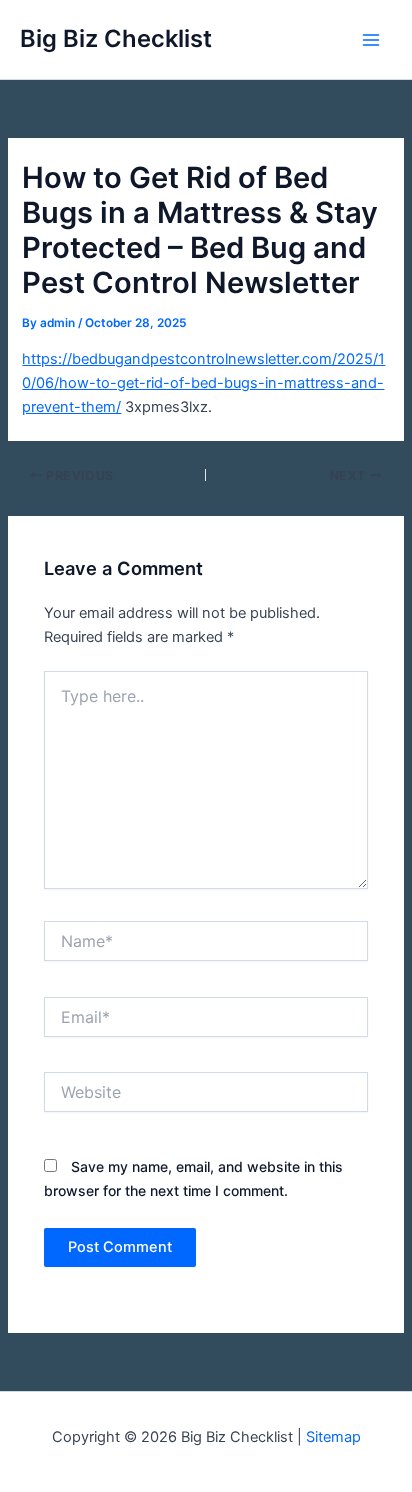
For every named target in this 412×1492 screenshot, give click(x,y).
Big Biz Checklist (116, 38)
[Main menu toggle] (371, 40)
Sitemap (333, 1437)
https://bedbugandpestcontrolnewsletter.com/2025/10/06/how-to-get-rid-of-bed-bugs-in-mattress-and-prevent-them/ (203, 383)
